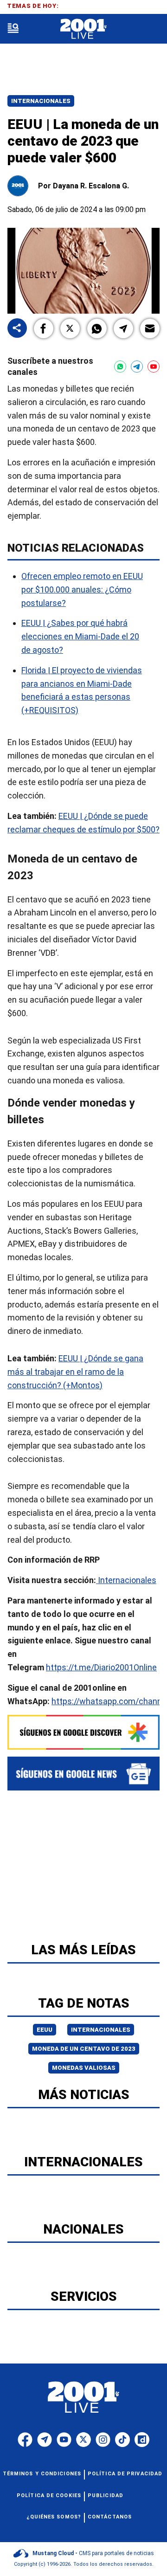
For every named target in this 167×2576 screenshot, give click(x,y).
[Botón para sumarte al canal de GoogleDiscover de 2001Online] (83, 1732)
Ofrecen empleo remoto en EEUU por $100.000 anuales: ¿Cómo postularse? (82, 589)
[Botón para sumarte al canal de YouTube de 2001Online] (154, 367)
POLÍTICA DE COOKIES (49, 2495)
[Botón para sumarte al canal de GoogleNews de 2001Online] (83, 1774)
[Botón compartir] (17, 329)
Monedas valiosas (84, 2068)
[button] (44, 328)
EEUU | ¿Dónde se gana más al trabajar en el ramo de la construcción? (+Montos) (75, 1372)
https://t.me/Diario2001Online (101, 1667)
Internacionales (41, 101)
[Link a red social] (25, 2440)
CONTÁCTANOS (110, 2517)
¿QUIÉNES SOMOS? (54, 2517)
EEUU (45, 2030)
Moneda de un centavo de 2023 (84, 2049)
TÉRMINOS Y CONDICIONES (42, 2474)
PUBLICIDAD (106, 2495)
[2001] (83, 29)
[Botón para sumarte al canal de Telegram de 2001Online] (137, 367)
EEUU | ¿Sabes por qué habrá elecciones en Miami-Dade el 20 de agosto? (80, 636)
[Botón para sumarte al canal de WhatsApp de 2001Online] (120, 367)
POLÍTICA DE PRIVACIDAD (125, 2474)
